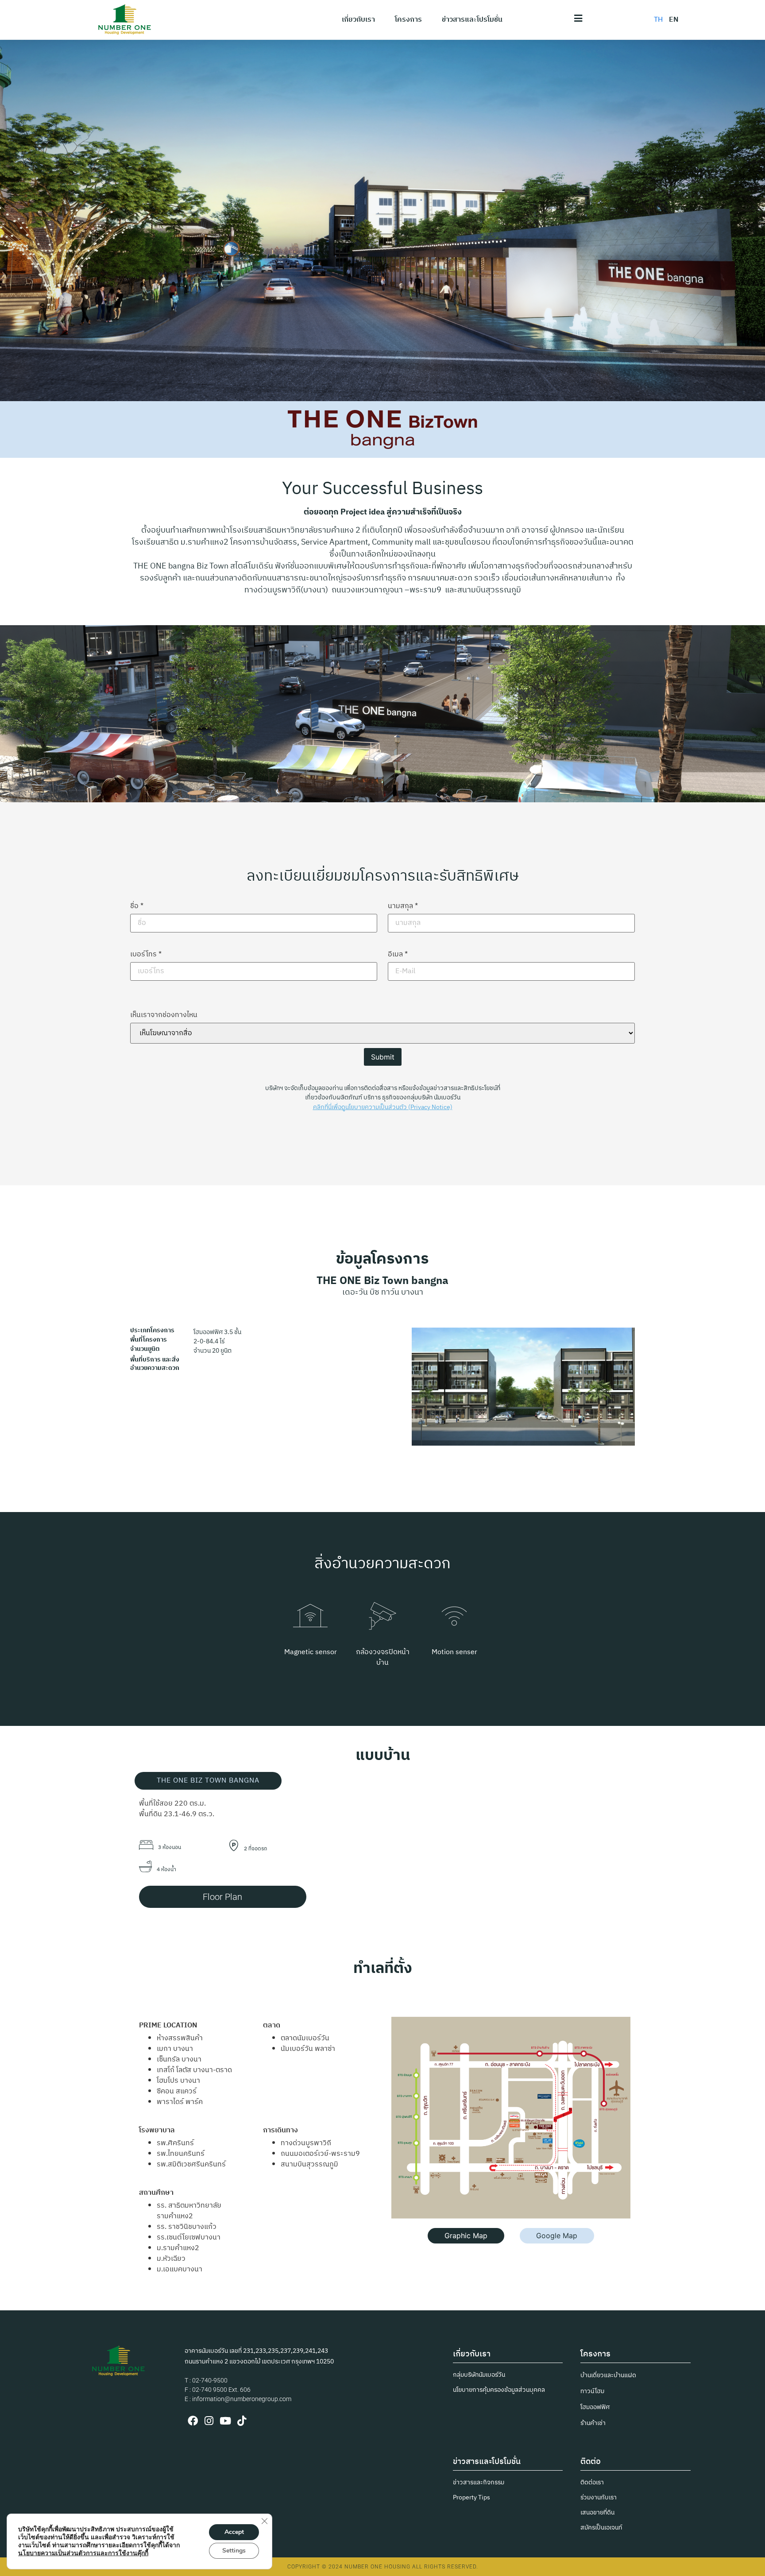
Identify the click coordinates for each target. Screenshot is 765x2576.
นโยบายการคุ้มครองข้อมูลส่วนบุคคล (499, 2390)
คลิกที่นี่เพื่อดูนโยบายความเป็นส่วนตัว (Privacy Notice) (383, 1107)
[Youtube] (225, 2421)
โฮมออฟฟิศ (595, 2407)
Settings (234, 2551)
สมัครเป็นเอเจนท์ (601, 2528)
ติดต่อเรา (592, 2482)
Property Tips (471, 2497)
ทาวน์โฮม (592, 2391)
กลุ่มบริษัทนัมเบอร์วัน (479, 2375)
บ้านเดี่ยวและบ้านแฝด (608, 2375)
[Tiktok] (241, 2421)
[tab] (208, 1781)
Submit (383, 1057)
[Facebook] (193, 2421)
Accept (234, 2532)
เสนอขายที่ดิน (597, 2512)
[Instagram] (209, 2421)
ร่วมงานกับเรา (599, 2497)
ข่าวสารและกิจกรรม (479, 2482)
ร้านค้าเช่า (593, 2423)
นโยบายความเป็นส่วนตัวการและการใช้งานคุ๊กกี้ (83, 2553)
